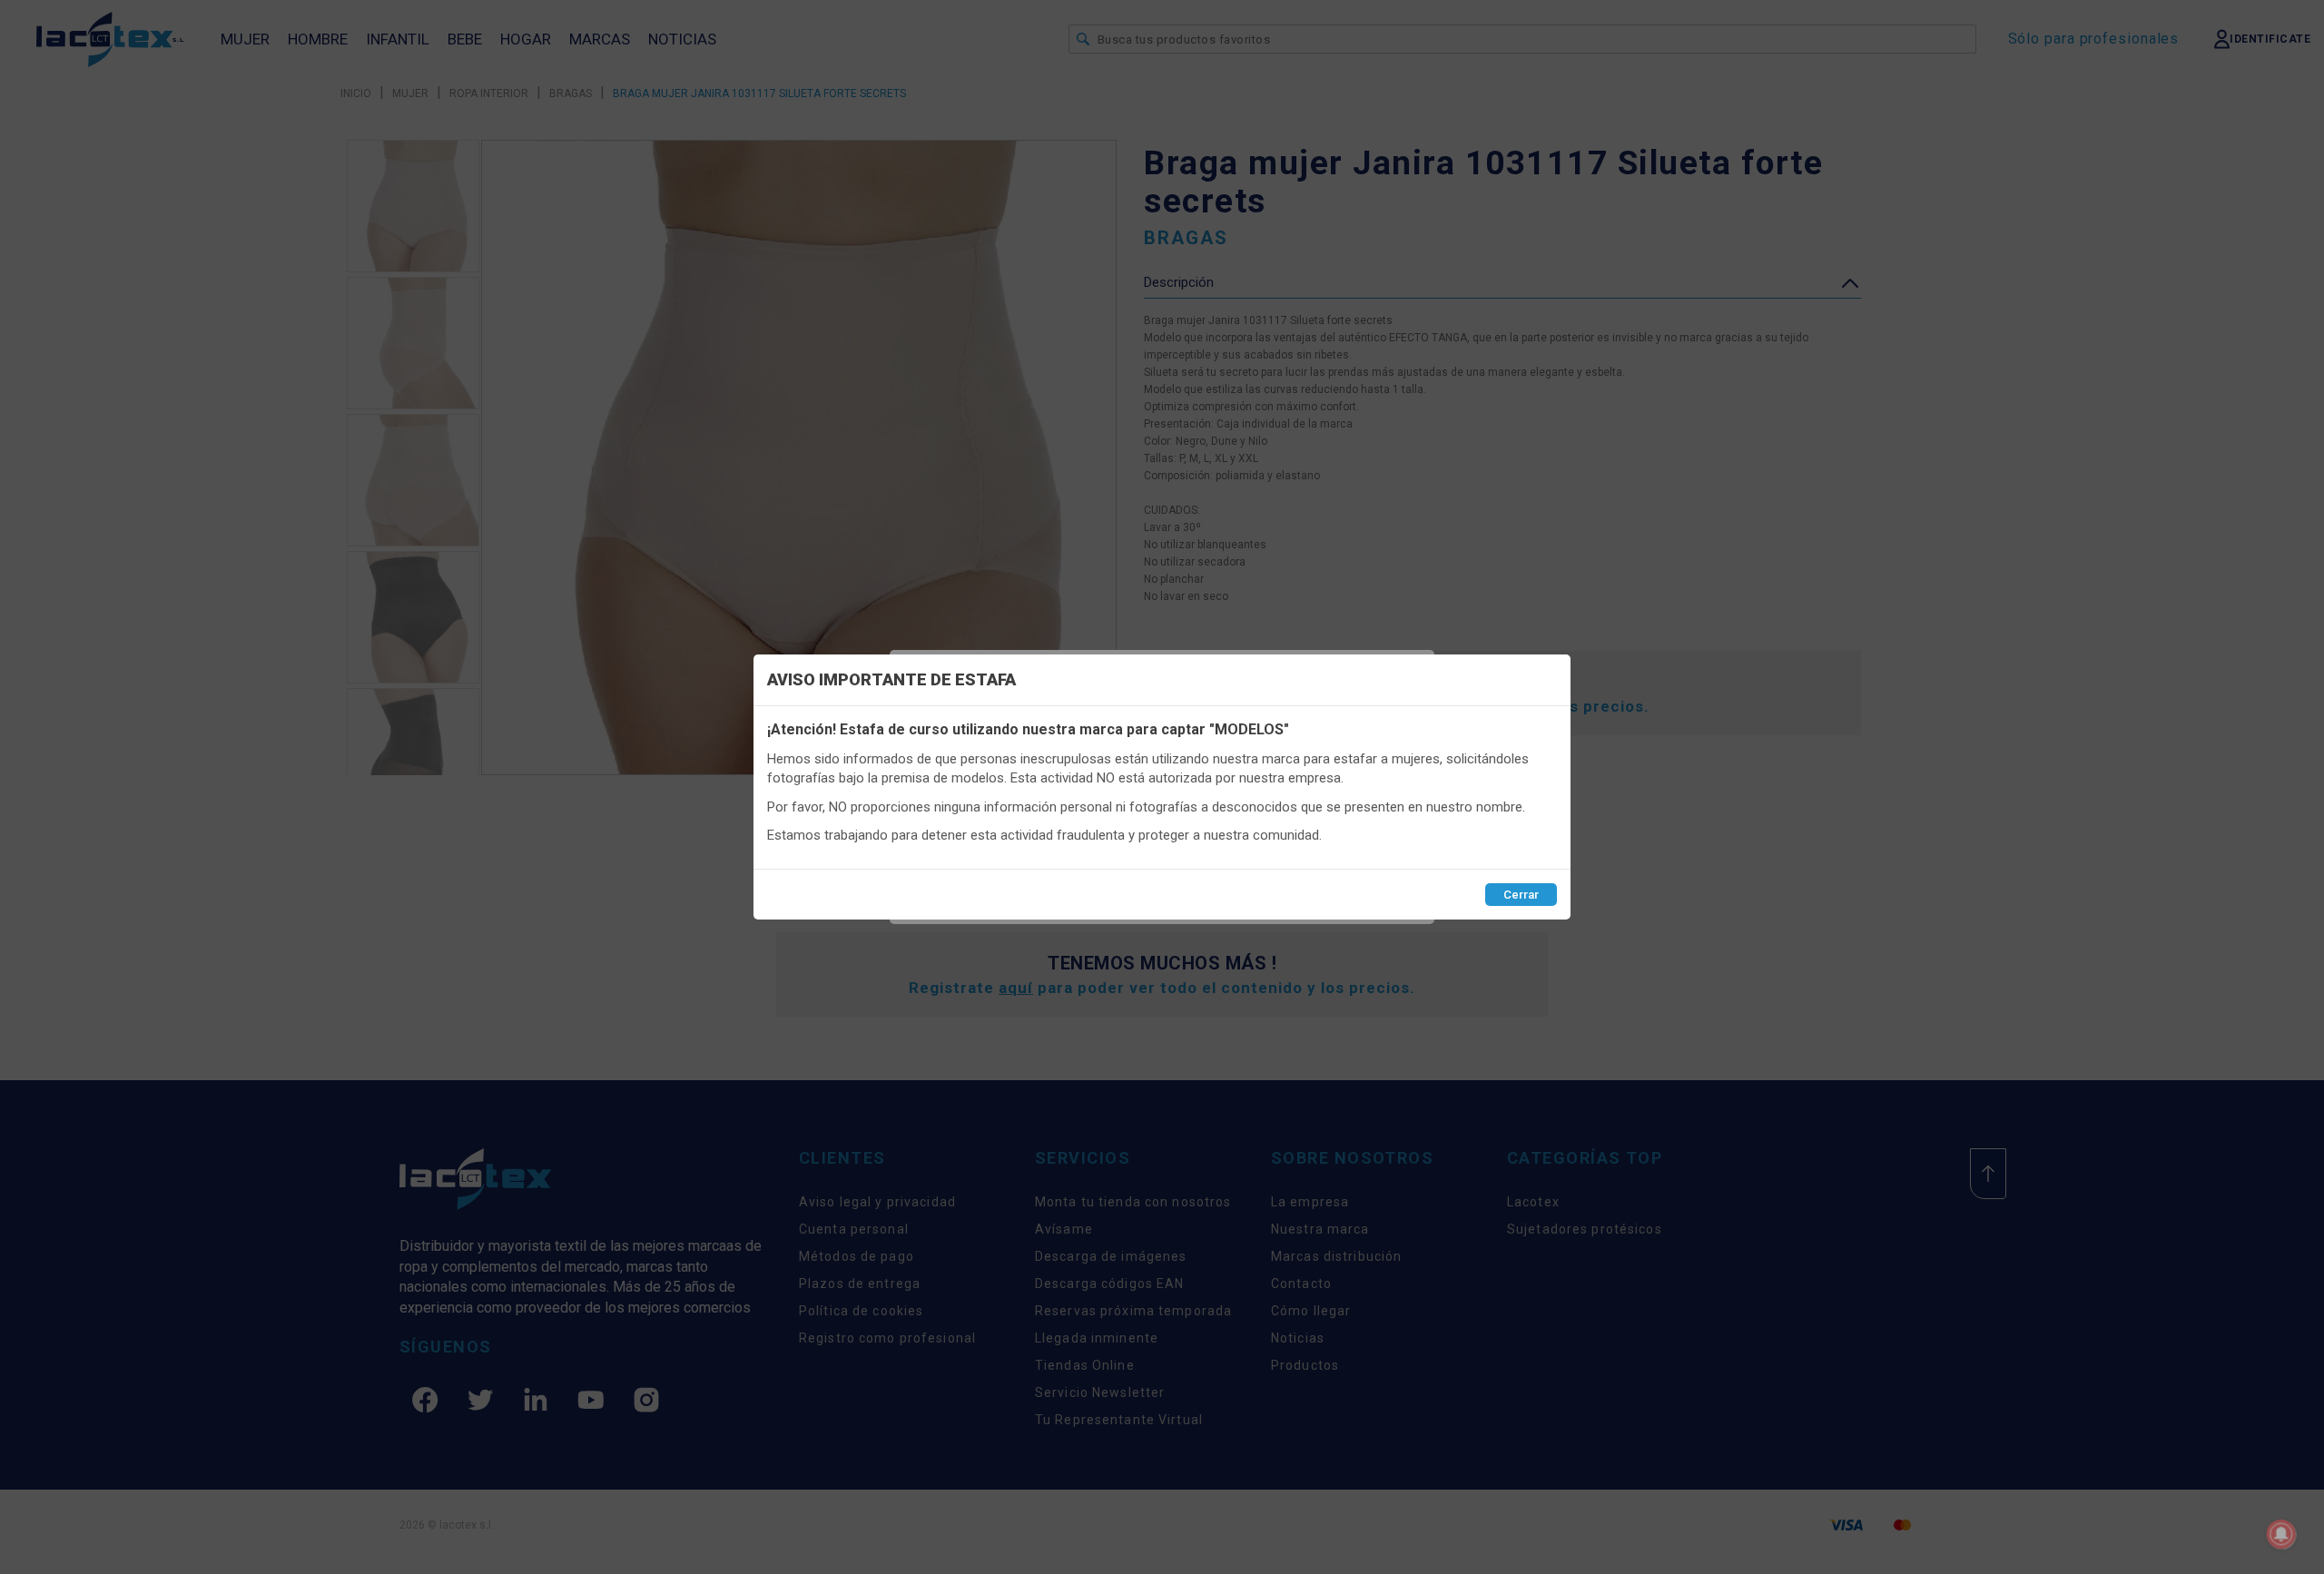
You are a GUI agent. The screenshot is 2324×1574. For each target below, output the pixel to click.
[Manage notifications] (2281, 1534)
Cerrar (1521, 895)
